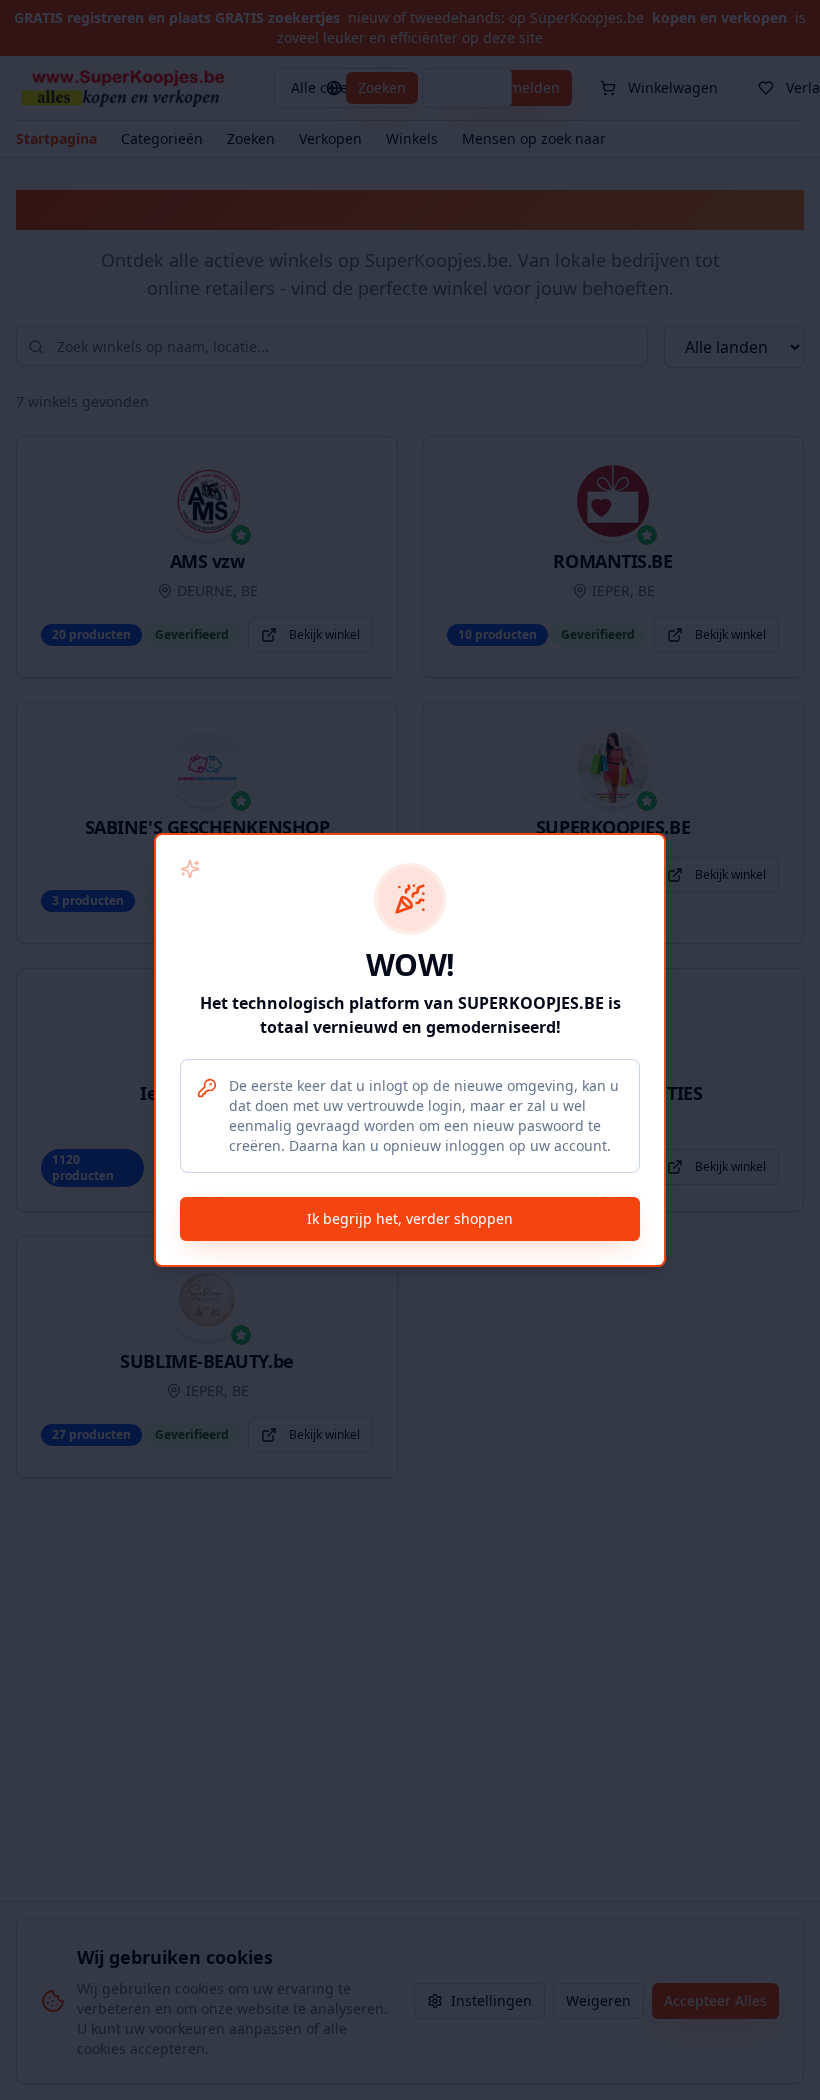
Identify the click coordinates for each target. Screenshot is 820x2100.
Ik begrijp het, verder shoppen (410, 1218)
